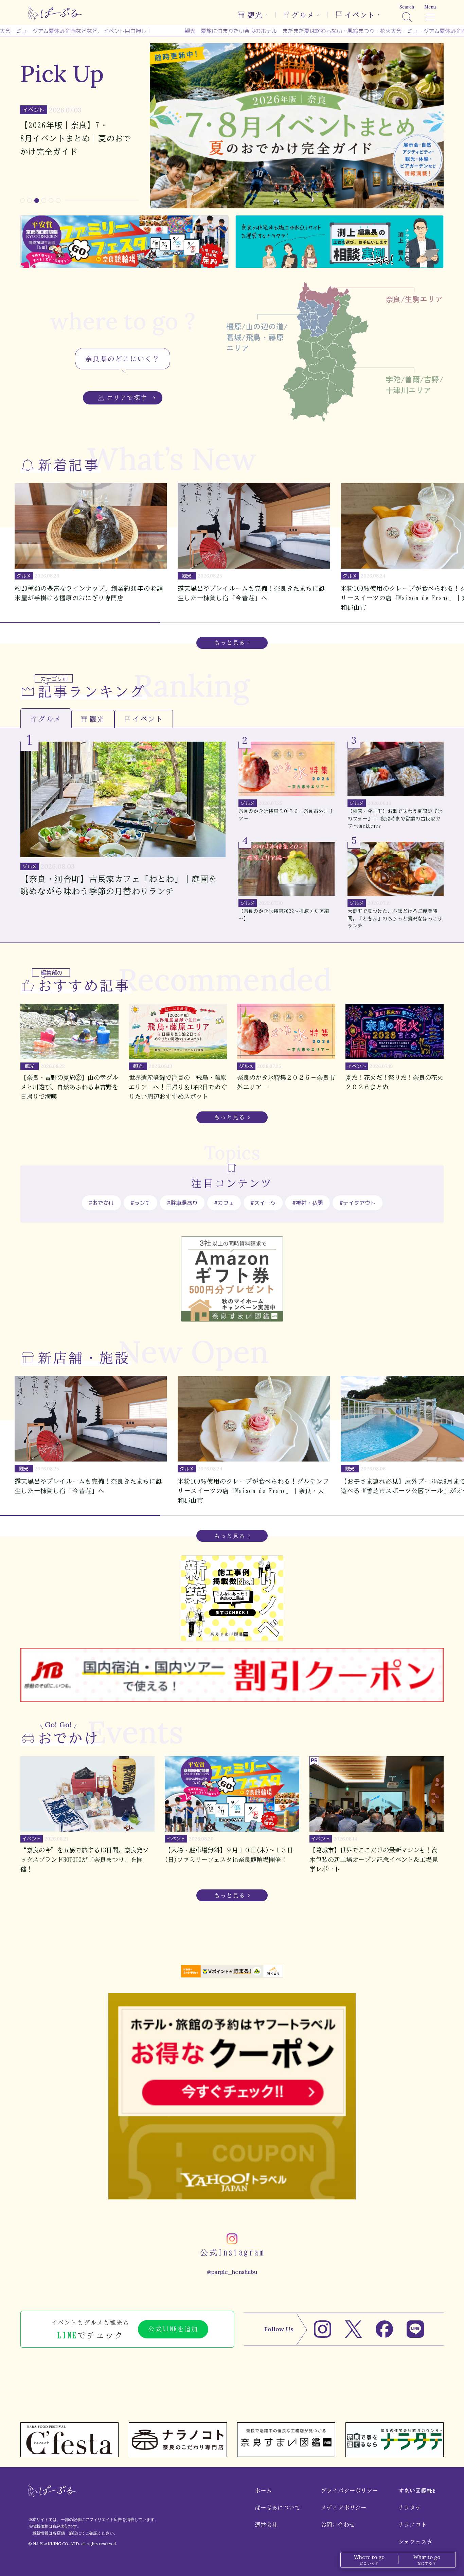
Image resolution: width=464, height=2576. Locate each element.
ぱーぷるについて (278, 2508)
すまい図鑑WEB (417, 2491)
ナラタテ (410, 2508)
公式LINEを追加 (173, 2329)
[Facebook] (384, 2329)
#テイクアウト (358, 1203)
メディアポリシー (344, 2508)
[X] (353, 2329)
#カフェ (224, 1203)
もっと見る (230, 643)
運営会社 (266, 2525)
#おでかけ (101, 1203)
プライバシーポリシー (350, 2491)
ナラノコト (413, 2525)
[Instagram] (323, 2329)
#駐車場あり (182, 1203)
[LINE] (415, 2329)
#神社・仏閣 (308, 1203)
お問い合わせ (338, 2525)
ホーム (263, 2491)
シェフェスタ (416, 2542)
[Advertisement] (232, 2397)
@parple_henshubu (232, 2272)
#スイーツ (263, 1203)
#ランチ (140, 1203)
